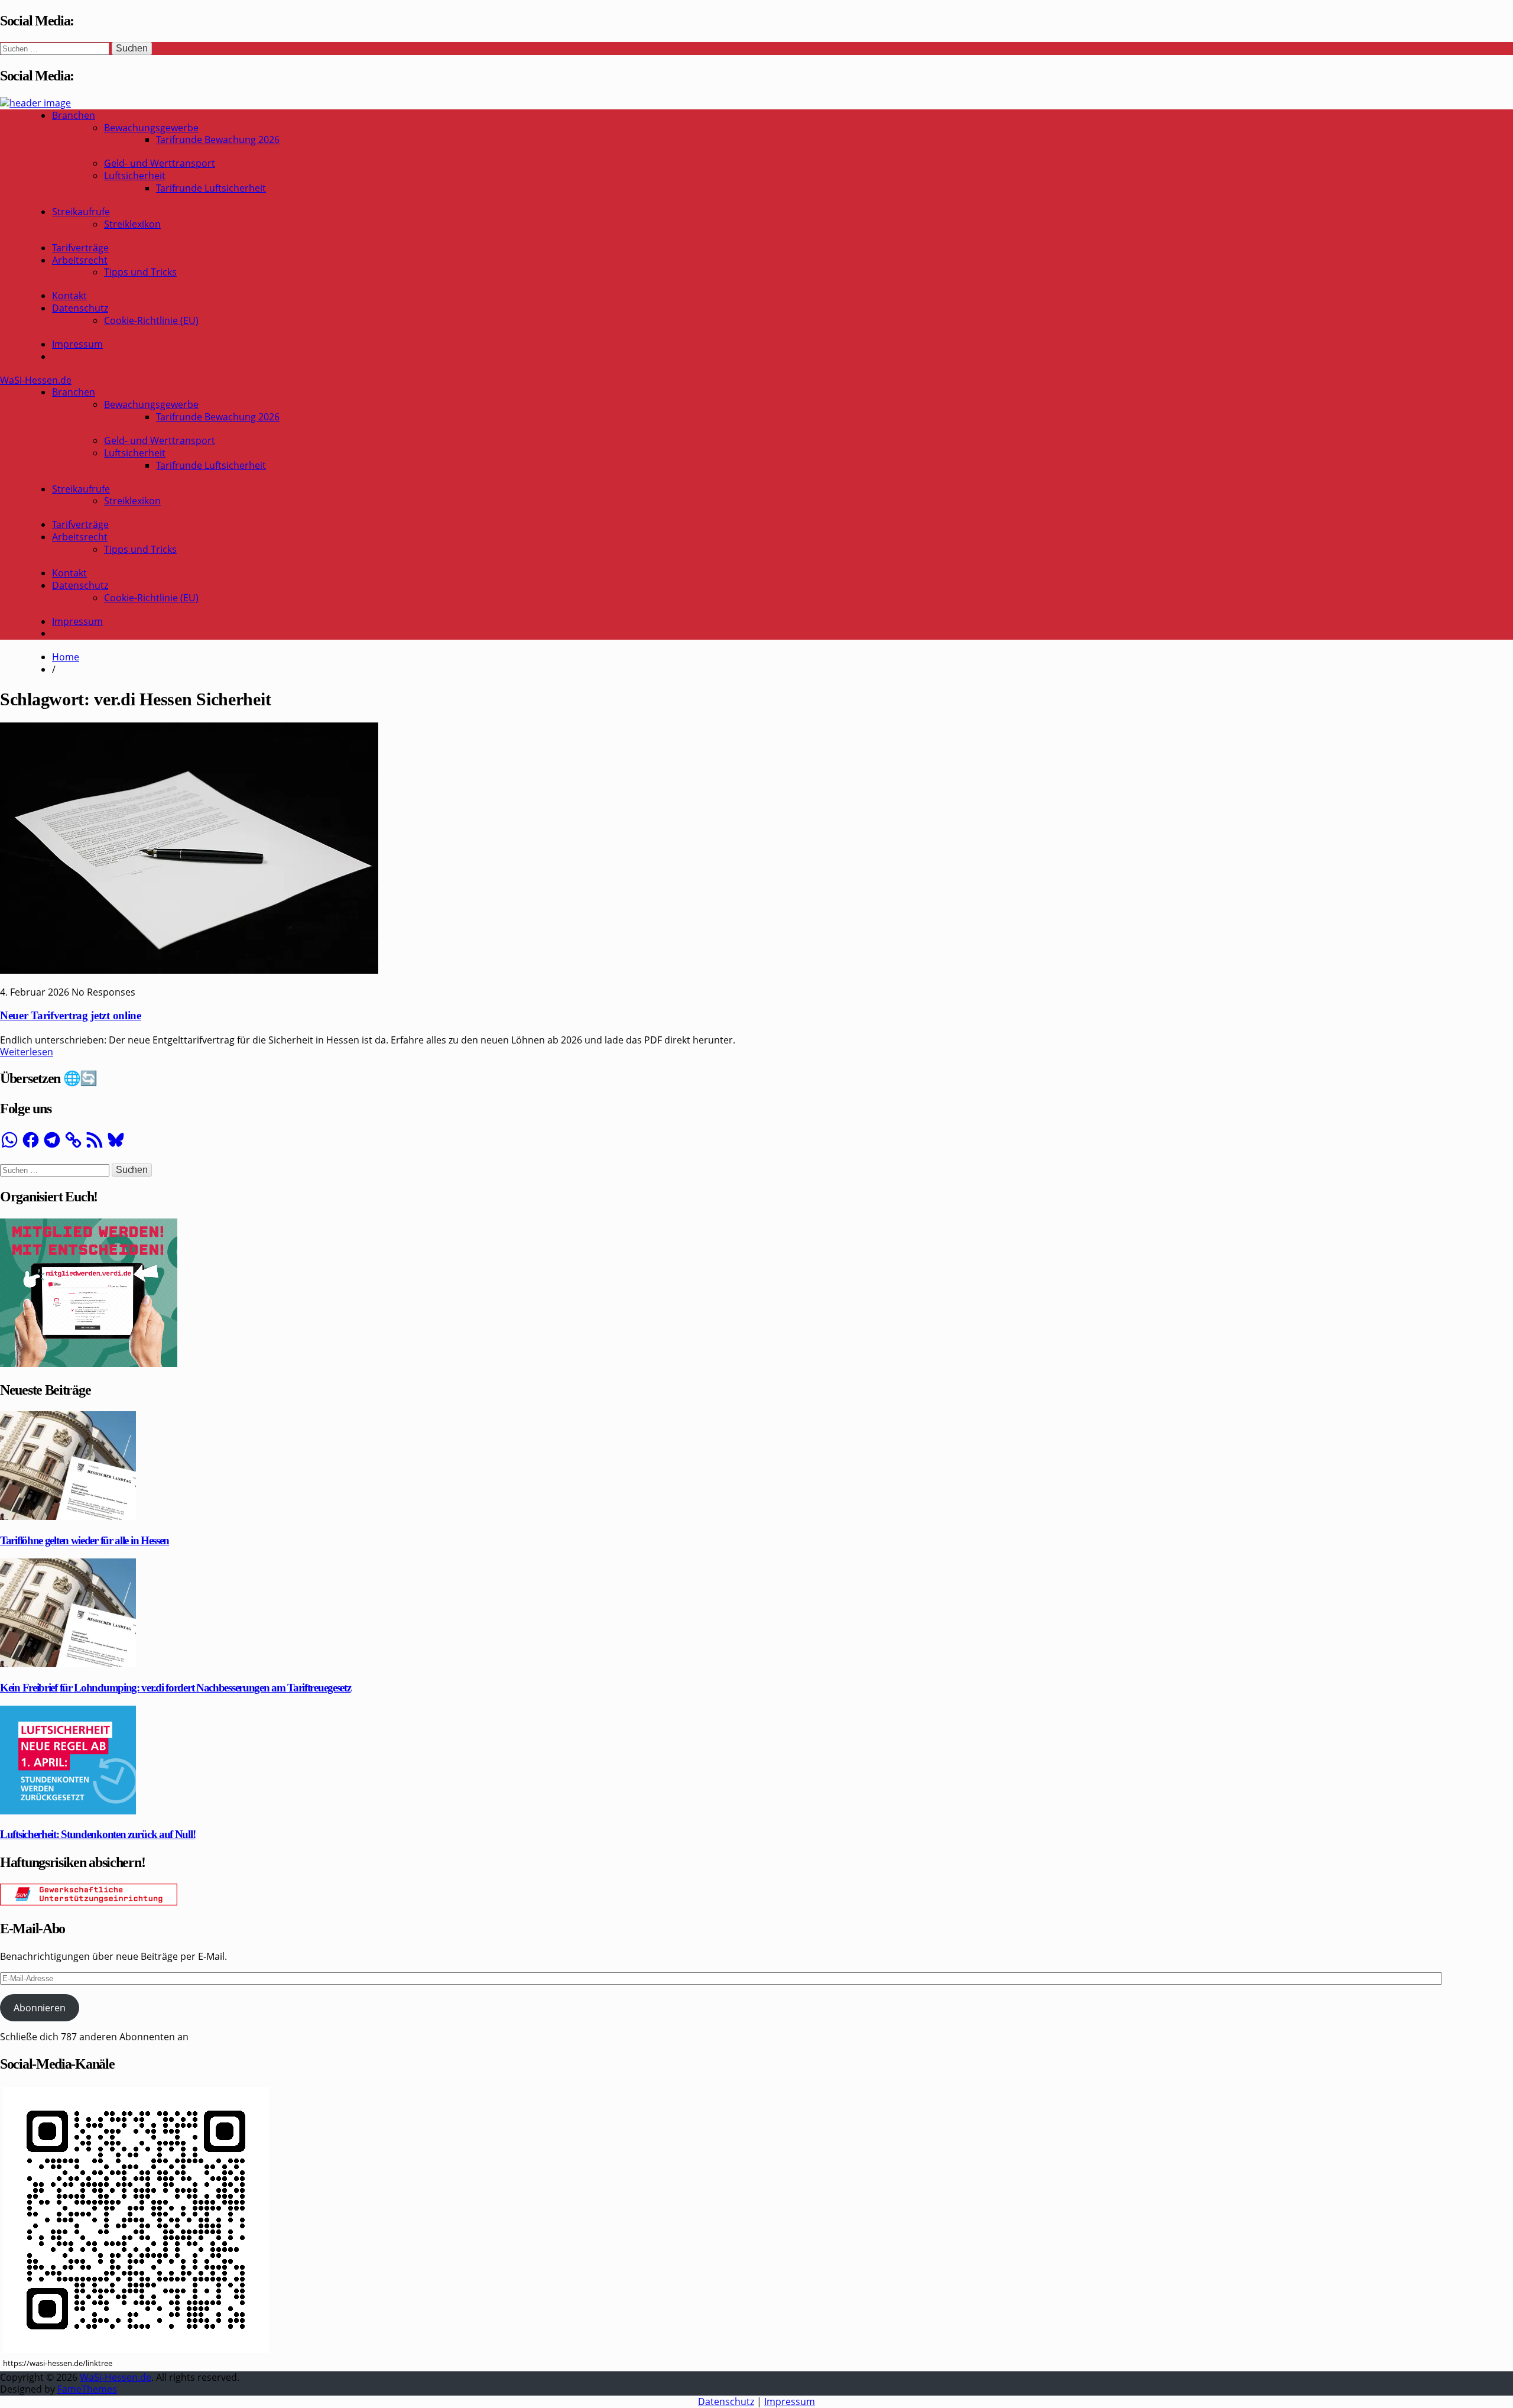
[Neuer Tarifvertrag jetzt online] (189, 970)
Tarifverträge (80, 248)
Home (66, 657)
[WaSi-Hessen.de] (35, 103)
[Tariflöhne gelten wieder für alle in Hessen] (68, 1516)
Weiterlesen (27, 1052)
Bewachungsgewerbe (151, 128)
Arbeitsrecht (80, 260)
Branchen (74, 115)
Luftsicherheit (135, 176)
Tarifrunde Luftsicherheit (211, 188)
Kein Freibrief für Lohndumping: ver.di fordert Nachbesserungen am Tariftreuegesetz (175, 1688)
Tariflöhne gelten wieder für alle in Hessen (85, 1540)
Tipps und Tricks (140, 272)
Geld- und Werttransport (160, 163)
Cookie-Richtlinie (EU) (151, 320)
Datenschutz (80, 308)
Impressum (77, 344)
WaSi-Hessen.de (36, 380)
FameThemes (87, 2389)
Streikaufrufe (81, 212)
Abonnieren (39, 2008)
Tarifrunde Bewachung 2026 (218, 140)
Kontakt (69, 296)
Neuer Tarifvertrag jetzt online (71, 1015)
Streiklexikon (132, 224)
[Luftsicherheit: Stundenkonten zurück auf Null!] (68, 1811)
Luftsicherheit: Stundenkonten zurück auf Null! (98, 1834)
